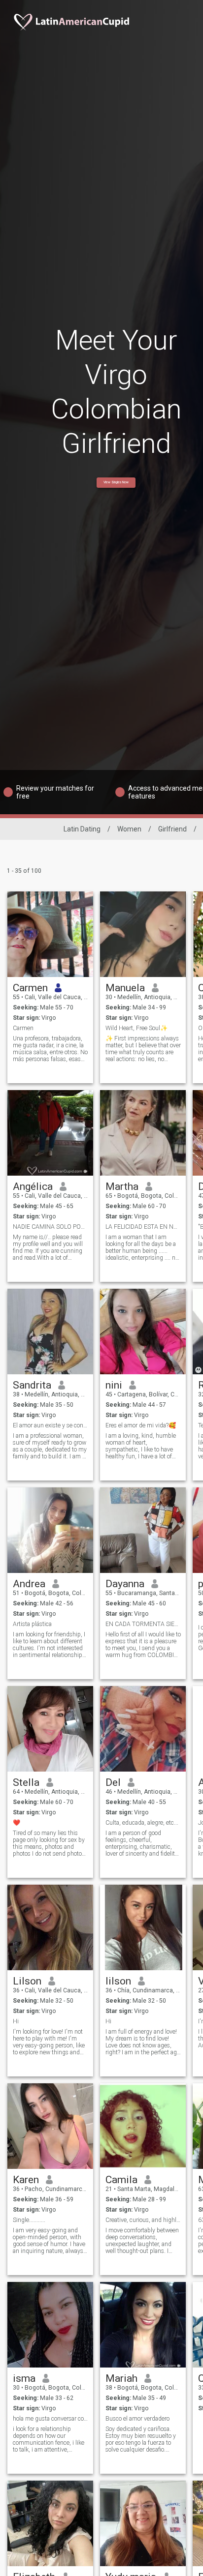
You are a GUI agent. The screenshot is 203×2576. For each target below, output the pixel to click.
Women (129, 829)
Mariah (121, 2378)
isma (24, 2378)
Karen (26, 2180)
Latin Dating (82, 829)
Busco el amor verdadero (137, 2419)
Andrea (29, 1584)
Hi (16, 2021)
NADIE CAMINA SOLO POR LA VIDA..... (51, 1227)
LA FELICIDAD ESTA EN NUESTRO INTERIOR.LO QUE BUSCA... (143, 1227)
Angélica (33, 1186)
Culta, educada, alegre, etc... (142, 1823)
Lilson (27, 1981)
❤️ (17, 1823)
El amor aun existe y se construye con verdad (51, 1425)
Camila (121, 2180)
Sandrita (32, 1385)
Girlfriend (172, 829)
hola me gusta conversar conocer (51, 2419)
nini (114, 1385)
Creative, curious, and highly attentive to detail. (143, 2220)
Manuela (125, 988)
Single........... (29, 2220)
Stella (26, 1782)
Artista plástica (32, 1624)
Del (113, 1782)
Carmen (30, 988)
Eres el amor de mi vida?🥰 (141, 1425)
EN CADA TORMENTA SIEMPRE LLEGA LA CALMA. (143, 1624)
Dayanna (125, 1584)
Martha (122, 1186)
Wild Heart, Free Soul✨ (136, 1028)
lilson (118, 1981)
